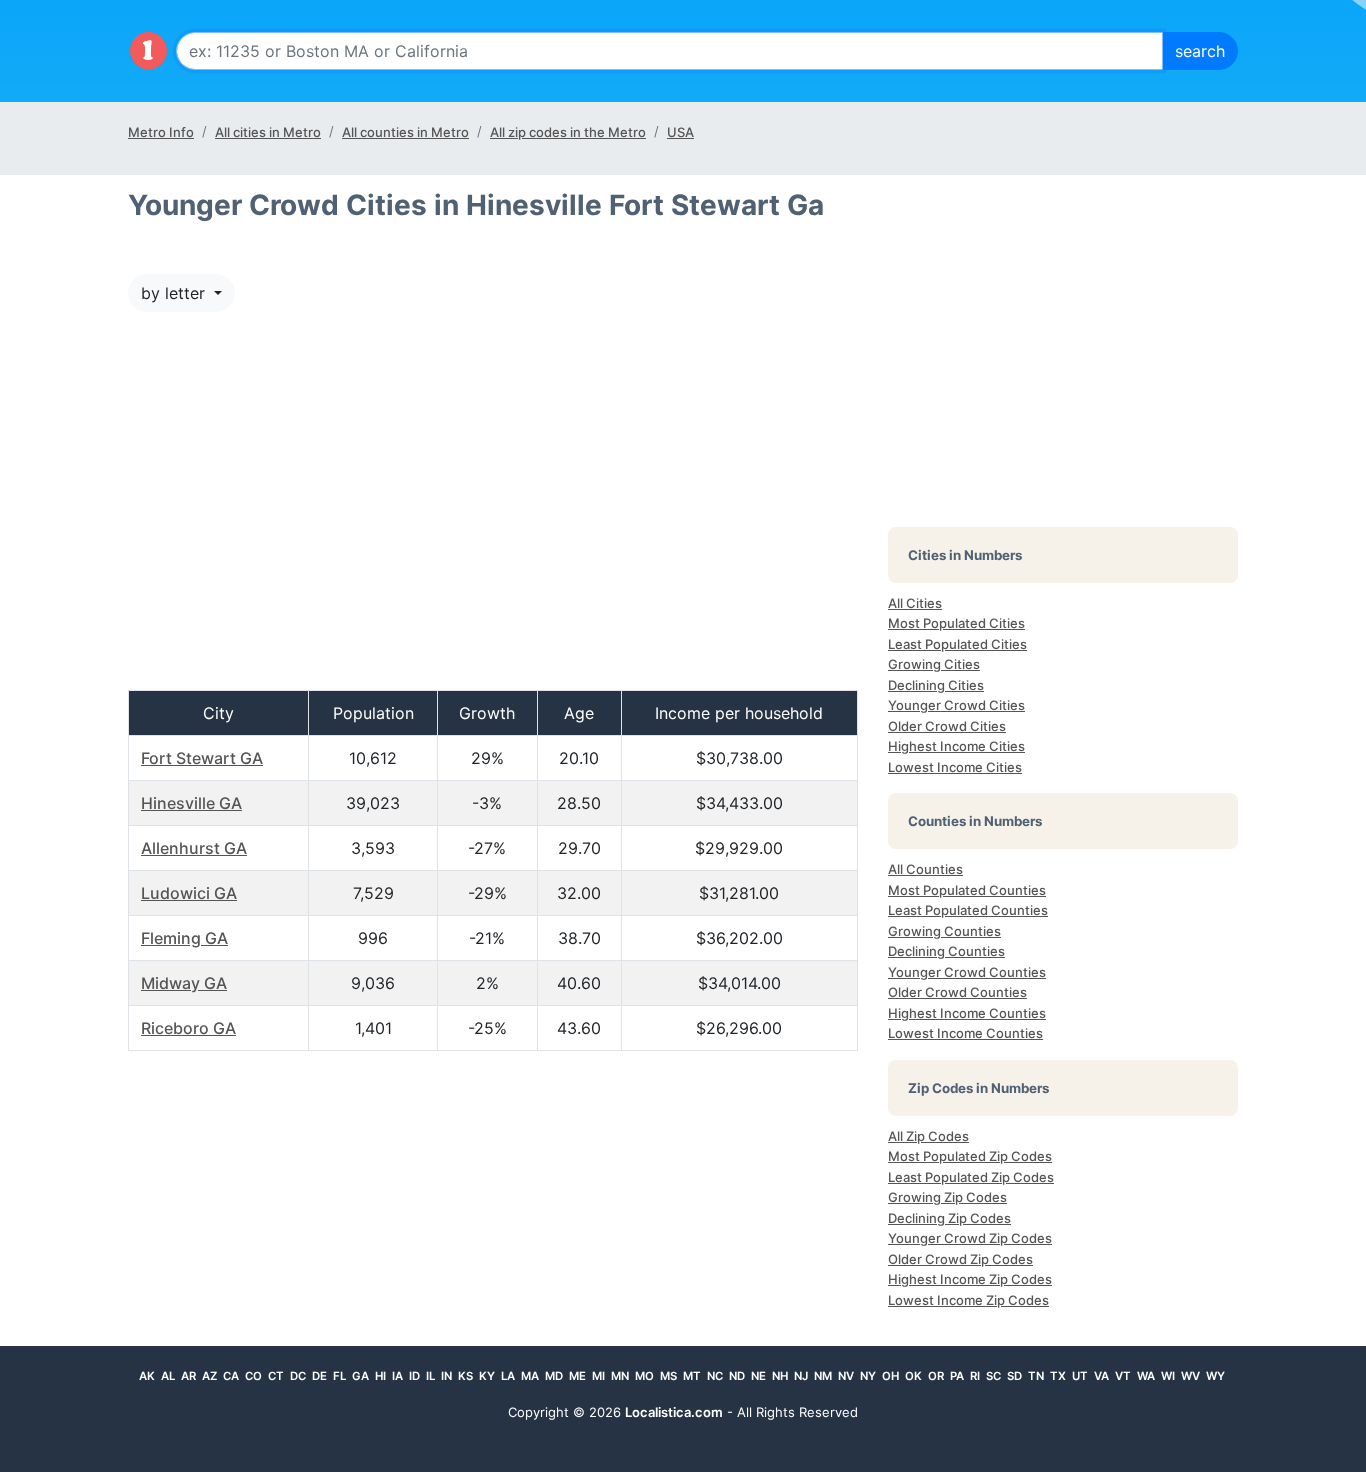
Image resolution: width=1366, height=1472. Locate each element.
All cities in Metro (268, 132)
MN (620, 1376)
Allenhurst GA (194, 848)
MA (530, 1376)
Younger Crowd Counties (967, 972)
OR (936, 1376)
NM (823, 1376)
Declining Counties (946, 951)
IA (397, 1376)
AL (168, 1376)
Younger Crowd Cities (956, 705)
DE (319, 1376)
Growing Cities (934, 664)
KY (487, 1376)
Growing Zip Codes (947, 1197)
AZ (209, 1376)
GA (360, 1376)
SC (993, 1376)
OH (890, 1376)
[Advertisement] (493, 511)
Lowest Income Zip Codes (968, 1300)
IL (430, 1376)
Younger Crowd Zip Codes (970, 1238)
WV (1190, 1376)
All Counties (925, 869)
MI (598, 1376)
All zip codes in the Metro (568, 132)
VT (1123, 1376)
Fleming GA (184, 938)
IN (446, 1376)
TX (1058, 1376)
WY (1215, 1376)
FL (339, 1376)
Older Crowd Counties (957, 992)
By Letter (175, 293)
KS (465, 1376)
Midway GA (184, 983)
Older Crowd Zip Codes (960, 1259)
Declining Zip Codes (949, 1218)
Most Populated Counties (967, 890)
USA (680, 132)
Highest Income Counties (967, 1013)
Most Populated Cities (956, 623)
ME (577, 1376)
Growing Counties (944, 931)
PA (957, 1376)
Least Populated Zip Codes (971, 1177)
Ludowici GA (189, 893)
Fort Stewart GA (202, 758)
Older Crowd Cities (947, 726)
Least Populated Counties (968, 910)
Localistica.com (674, 1412)
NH (780, 1376)
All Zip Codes (928, 1136)
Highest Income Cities (956, 746)
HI (380, 1376)
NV (846, 1376)
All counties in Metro (405, 132)
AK (147, 1376)
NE (758, 1376)
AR (188, 1376)
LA (508, 1376)
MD (554, 1376)
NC (715, 1376)
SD (1014, 1376)
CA (231, 1376)
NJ (801, 1376)
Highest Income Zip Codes (970, 1279)
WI (1168, 1376)
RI (975, 1376)
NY (868, 1376)
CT (276, 1376)
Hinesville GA (191, 803)
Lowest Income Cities (955, 767)
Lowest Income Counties (965, 1033)
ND (737, 1376)
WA (1146, 1376)
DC (298, 1376)
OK (913, 1376)
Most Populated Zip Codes (970, 1156)
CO (253, 1376)
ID (414, 1376)
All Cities (915, 603)
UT (1080, 1376)
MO (644, 1376)
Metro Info (161, 132)
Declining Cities (936, 685)
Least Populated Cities (957, 644)
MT (692, 1376)
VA (1101, 1376)
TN (1036, 1376)
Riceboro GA (188, 1028)
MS (668, 1376)
